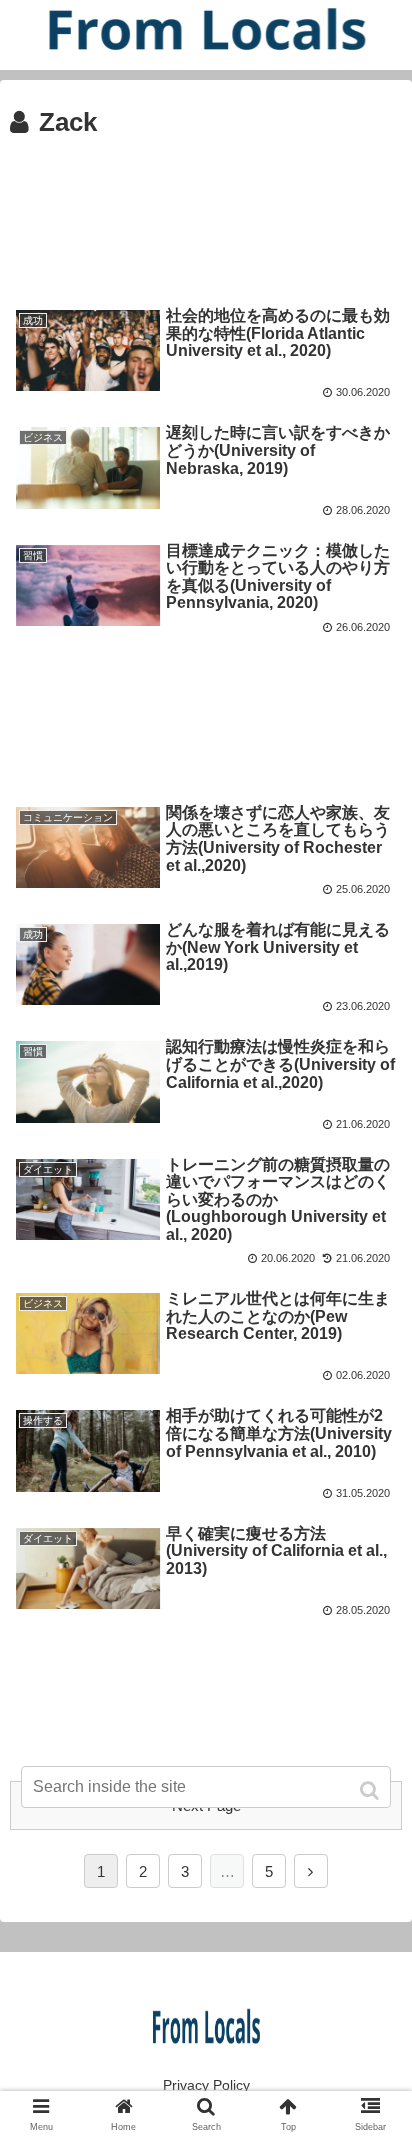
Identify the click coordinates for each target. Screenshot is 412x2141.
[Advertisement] (206, 209)
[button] (371, 1790)
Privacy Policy (206, 2085)
